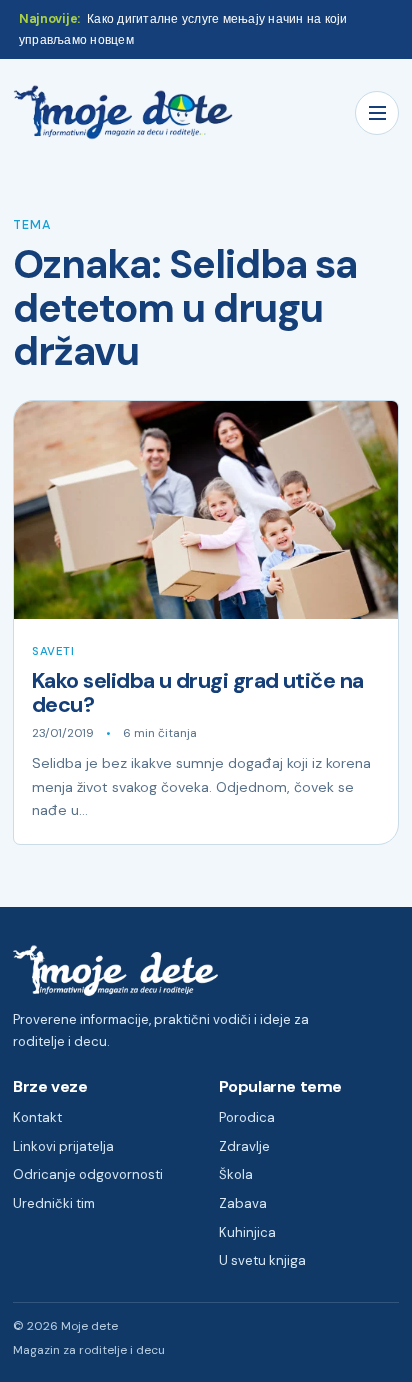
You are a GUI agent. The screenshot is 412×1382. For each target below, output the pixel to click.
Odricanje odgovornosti (88, 1174)
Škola (236, 1174)
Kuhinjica (247, 1232)
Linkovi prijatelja (63, 1146)
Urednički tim (54, 1203)
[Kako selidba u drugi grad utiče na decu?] (206, 510)
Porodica (247, 1117)
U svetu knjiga (262, 1260)
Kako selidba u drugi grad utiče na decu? (198, 692)
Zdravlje (244, 1146)
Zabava (243, 1203)
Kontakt (37, 1117)
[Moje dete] (123, 112)
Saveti (53, 651)
